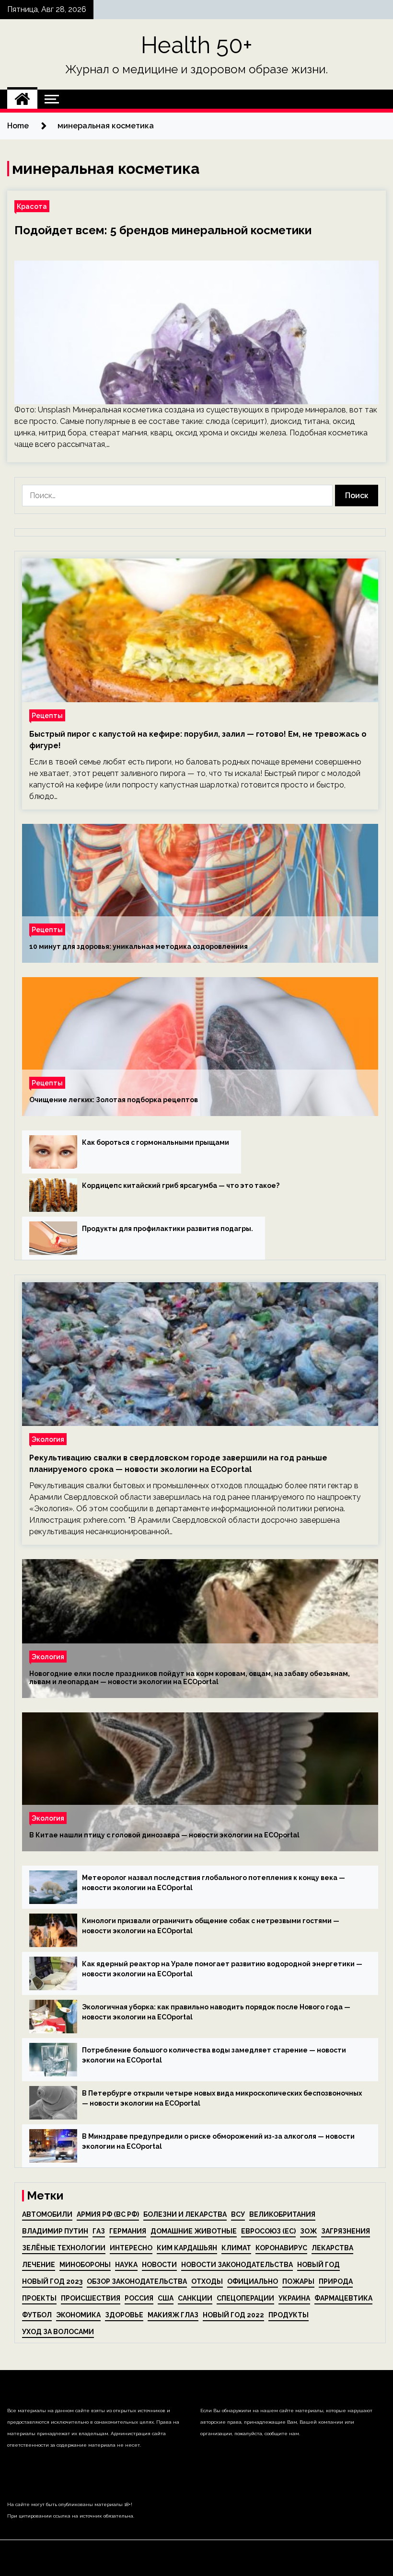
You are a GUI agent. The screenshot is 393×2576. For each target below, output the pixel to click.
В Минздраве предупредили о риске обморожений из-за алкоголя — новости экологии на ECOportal (218, 2141)
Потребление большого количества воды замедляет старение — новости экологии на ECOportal (214, 2055)
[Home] (22, 99)
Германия (128, 2231)
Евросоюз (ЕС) (268, 2231)
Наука (126, 2265)
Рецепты (47, 715)
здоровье (124, 2315)
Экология (48, 1439)
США (166, 2298)
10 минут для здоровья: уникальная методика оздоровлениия (139, 946)
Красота (32, 206)
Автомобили (47, 2214)
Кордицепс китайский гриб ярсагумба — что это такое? (181, 1185)
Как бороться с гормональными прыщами (156, 1142)
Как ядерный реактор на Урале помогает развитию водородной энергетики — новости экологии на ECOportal (222, 1969)
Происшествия (91, 2298)
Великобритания (282, 2214)
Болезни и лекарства (185, 2214)
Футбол (37, 2315)
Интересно (131, 2248)
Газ (99, 2231)
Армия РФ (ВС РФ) (108, 2214)
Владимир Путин (55, 2231)
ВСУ (238, 2214)
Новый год (318, 2265)
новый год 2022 (233, 2315)
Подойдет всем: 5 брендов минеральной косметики (163, 230)
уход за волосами (58, 2332)
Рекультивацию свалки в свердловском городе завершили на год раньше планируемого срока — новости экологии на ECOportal (178, 1464)
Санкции (195, 2298)
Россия (139, 2298)
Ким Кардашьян (187, 2248)
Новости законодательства (237, 2265)
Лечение (39, 2265)
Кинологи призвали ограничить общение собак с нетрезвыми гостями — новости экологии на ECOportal (211, 1926)
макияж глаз (173, 2315)
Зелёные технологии (64, 2248)
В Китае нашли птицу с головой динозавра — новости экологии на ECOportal (164, 1835)
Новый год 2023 (52, 2281)
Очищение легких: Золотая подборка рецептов (114, 1100)
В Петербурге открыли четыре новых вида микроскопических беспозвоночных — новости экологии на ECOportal (222, 2098)
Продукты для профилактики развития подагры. (168, 1229)
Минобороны (85, 2265)
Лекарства (332, 2248)
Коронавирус (281, 2248)
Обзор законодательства (137, 2281)
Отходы (207, 2281)
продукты (289, 2315)
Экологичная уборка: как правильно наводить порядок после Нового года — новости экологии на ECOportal (216, 2012)
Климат (236, 2248)
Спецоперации (245, 2298)
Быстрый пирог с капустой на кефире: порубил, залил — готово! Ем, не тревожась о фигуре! (198, 740)
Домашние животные (194, 2231)
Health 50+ (197, 45)
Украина (294, 2298)
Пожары (298, 2281)
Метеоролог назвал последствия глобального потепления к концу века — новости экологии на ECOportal (214, 1883)
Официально (253, 2281)
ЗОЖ (308, 2231)
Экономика (78, 2315)
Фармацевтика (343, 2298)
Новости (159, 2265)
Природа (336, 2281)
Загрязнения (346, 2231)
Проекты (39, 2298)
